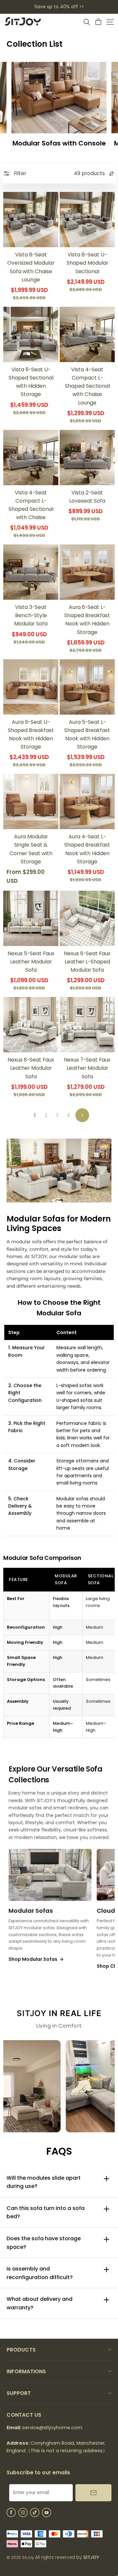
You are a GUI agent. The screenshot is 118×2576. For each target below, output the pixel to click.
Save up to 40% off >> (59, 7)
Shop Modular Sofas (36, 1959)
